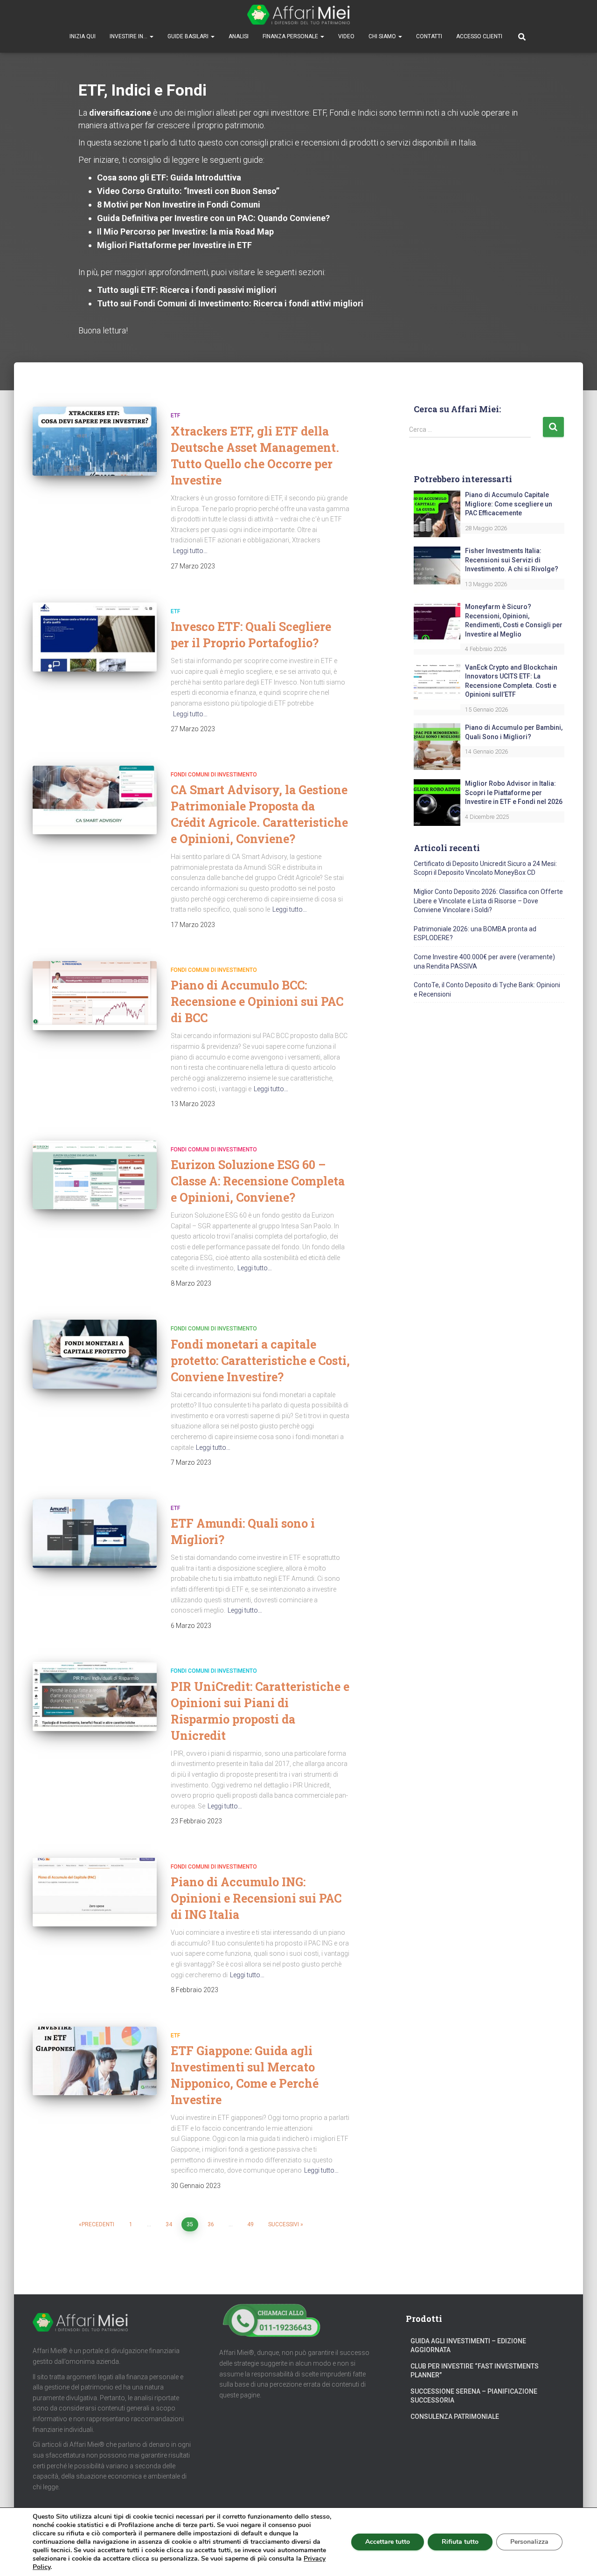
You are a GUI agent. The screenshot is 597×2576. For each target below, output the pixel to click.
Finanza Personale (291, 36)
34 (169, 2224)
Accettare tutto (388, 2542)
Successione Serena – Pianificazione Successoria (474, 2396)
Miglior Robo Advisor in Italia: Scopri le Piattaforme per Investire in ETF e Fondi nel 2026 (514, 793)
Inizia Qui (83, 36)
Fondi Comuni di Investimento (214, 775)
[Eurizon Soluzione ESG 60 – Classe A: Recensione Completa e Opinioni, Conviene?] (95, 1175)
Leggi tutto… (190, 551)
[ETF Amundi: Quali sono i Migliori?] (95, 1534)
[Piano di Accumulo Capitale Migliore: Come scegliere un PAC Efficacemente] (437, 513)
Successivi (284, 2224)
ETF (175, 415)
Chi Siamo (383, 36)
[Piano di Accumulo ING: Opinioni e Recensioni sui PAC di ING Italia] (95, 1892)
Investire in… (129, 36)
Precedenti (98, 2224)
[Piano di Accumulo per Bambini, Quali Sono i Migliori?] (437, 746)
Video (346, 36)
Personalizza (529, 2542)
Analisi (239, 36)
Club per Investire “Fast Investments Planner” (475, 2371)
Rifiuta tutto (460, 2542)
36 (211, 2224)
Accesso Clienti (479, 36)
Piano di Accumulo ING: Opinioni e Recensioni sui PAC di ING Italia (256, 1898)
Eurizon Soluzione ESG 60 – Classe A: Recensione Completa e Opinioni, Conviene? (258, 1181)
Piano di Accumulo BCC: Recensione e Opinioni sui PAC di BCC (257, 1001)
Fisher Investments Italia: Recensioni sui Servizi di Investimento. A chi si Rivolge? (512, 560)
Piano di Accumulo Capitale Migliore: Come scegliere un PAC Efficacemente (509, 504)
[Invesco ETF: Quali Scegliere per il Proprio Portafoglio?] (95, 637)
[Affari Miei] (298, 15)
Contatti (429, 36)
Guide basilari (189, 36)
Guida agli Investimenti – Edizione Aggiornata (468, 2346)
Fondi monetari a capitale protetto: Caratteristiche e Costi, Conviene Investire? (260, 1361)
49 (250, 2224)
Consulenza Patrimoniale (455, 2417)
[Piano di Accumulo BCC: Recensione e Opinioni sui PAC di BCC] (95, 996)
